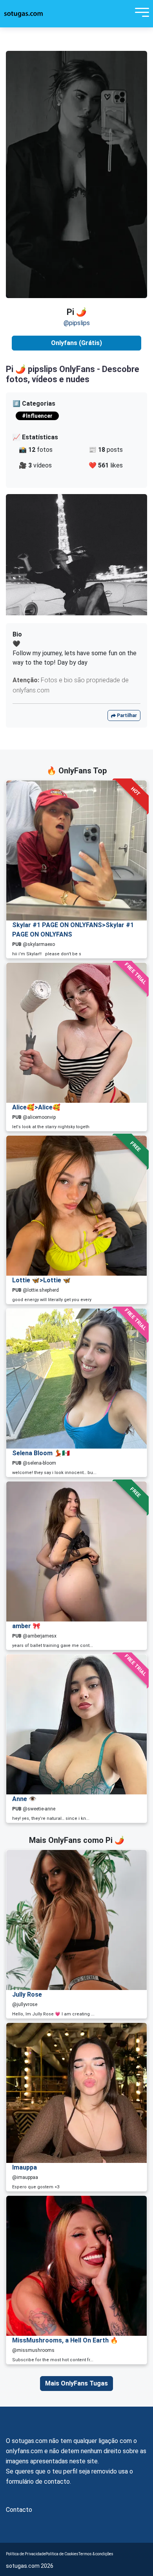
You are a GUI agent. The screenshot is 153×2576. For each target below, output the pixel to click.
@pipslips (77, 323)
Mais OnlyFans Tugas (76, 2383)
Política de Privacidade (26, 2554)
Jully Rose (27, 1994)
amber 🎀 (26, 1626)
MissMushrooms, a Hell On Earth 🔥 (65, 2340)
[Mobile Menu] (140, 14)
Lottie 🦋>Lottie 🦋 (41, 1280)
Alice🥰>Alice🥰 (36, 1107)
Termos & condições (96, 2554)
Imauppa (25, 2167)
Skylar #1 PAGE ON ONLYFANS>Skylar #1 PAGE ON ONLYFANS (73, 930)
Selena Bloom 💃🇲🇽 (41, 1453)
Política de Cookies (62, 2554)
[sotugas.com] (24, 14)
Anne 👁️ (24, 1799)
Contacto (19, 2510)
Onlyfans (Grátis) (76, 343)
